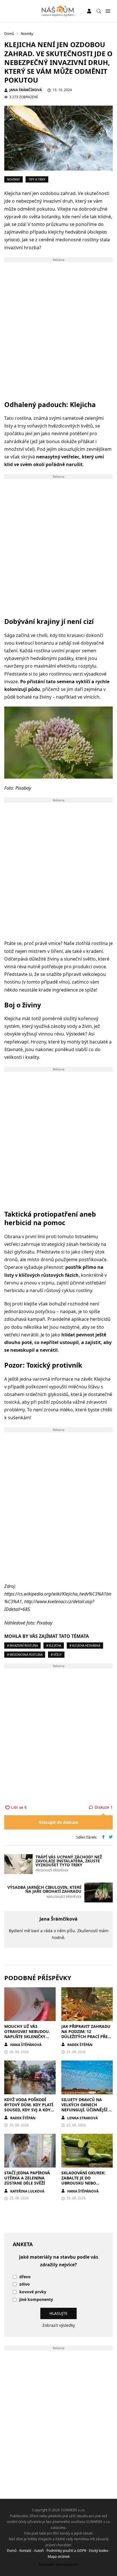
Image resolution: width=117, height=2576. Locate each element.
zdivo (25, 2284)
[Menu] (108, 11)
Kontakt (25, 2551)
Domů (12, 2551)
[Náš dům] (59, 11)
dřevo (25, 2277)
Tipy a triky (37, 179)
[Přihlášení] (89, 11)
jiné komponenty (36, 2300)
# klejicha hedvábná (85, 1646)
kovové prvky (33, 2292)
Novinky (13, 179)
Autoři (39, 2551)
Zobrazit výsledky (59, 2325)
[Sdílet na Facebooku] (103, 1837)
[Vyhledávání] (99, 11)
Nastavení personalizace (59, 2565)
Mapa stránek (59, 2557)
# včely (56, 1655)
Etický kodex (99, 2551)
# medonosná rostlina (25, 1655)
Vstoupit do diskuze (58, 1822)
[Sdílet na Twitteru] (111, 1837)
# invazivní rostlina (22, 1646)
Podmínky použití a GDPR (66, 2551)
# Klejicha (54, 1646)
